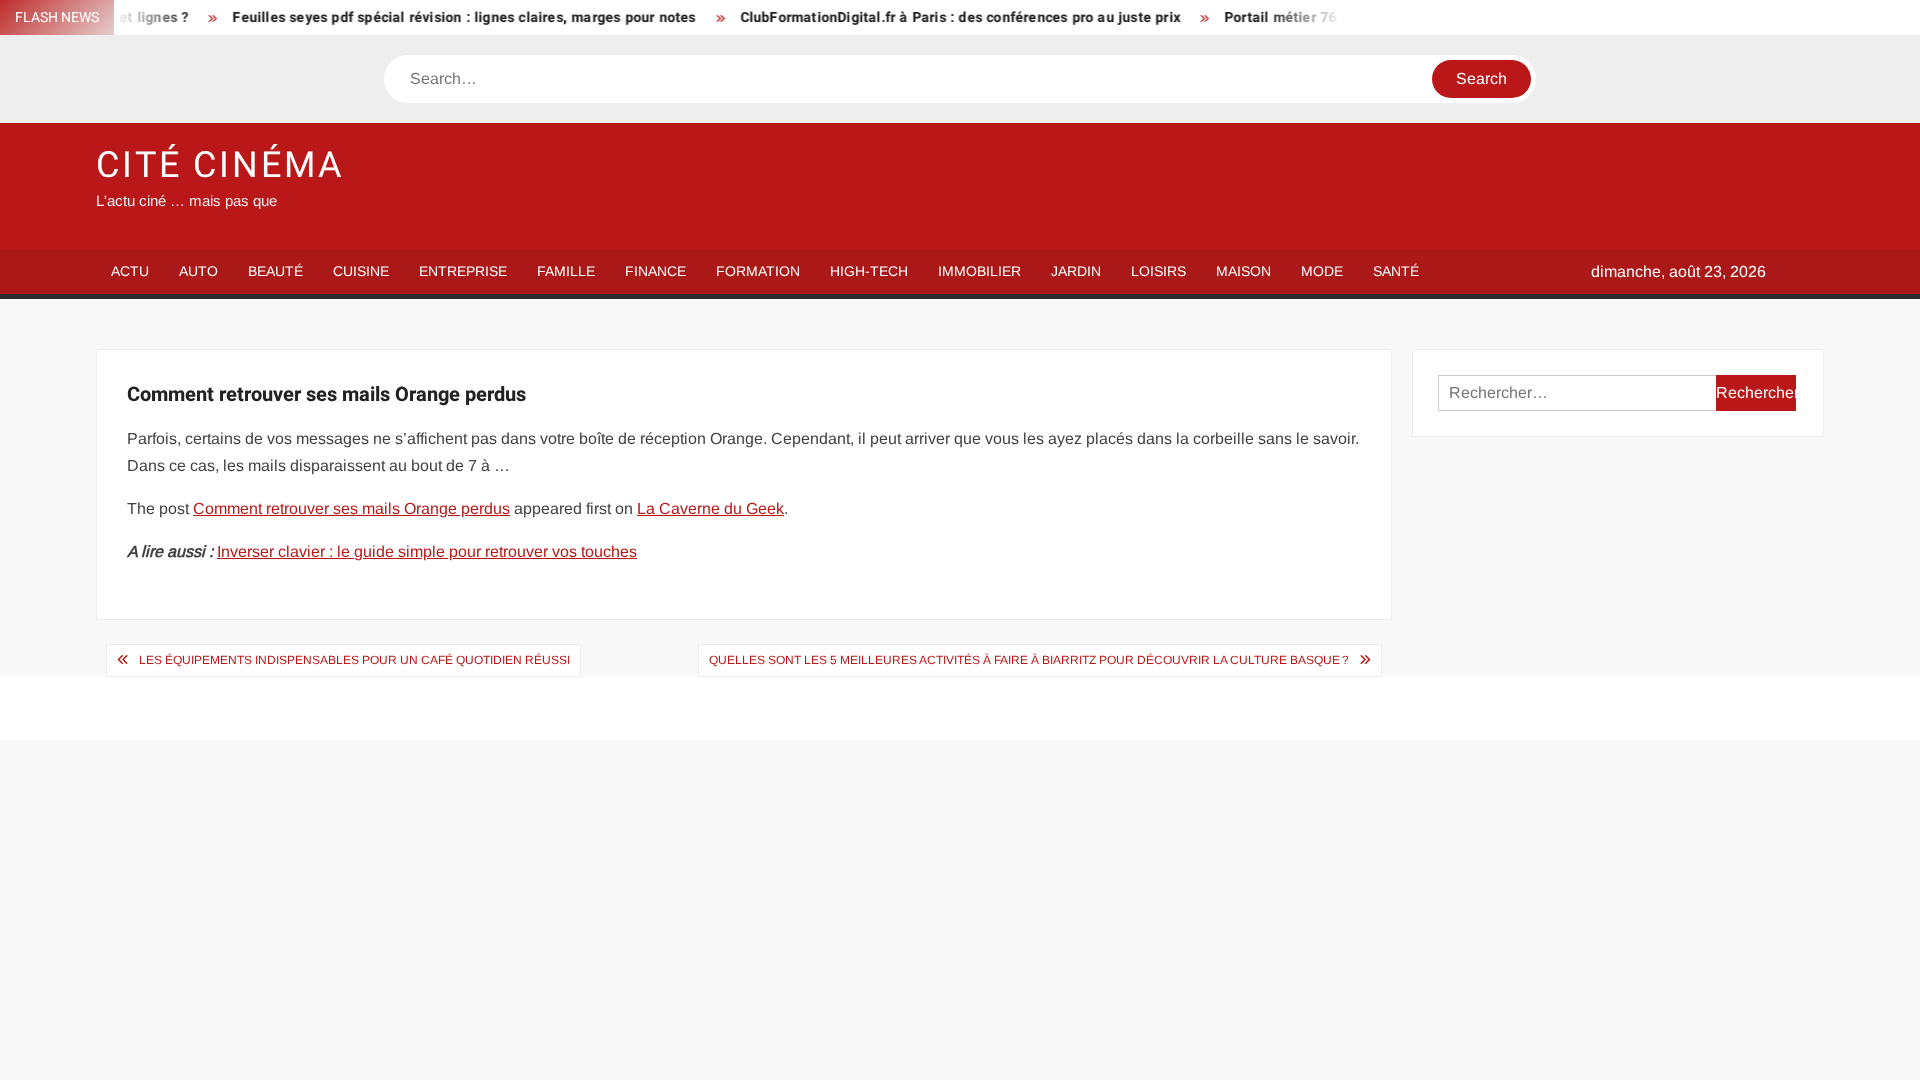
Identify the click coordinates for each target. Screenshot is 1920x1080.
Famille (566, 271)
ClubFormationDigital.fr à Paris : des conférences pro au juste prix (934, 17)
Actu (130, 271)
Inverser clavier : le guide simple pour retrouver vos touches (427, 551)
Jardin (1076, 271)
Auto (198, 271)
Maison (1243, 271)
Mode (1322, 271)
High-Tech (869, 271)
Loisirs (1158, 271)
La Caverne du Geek (710, 508)
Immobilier (979, 271)
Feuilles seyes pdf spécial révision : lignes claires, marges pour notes (438, 17)
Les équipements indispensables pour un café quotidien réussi (354, 660)
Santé (1396, 271)
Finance (655, 271)
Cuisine (361, 271)
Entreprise (463, 271)
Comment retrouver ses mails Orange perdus (351, 508)
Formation (758, 271)
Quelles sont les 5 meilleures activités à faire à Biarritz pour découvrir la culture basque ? (1029, 660)
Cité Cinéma (220, 165)
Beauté (275, 271)
